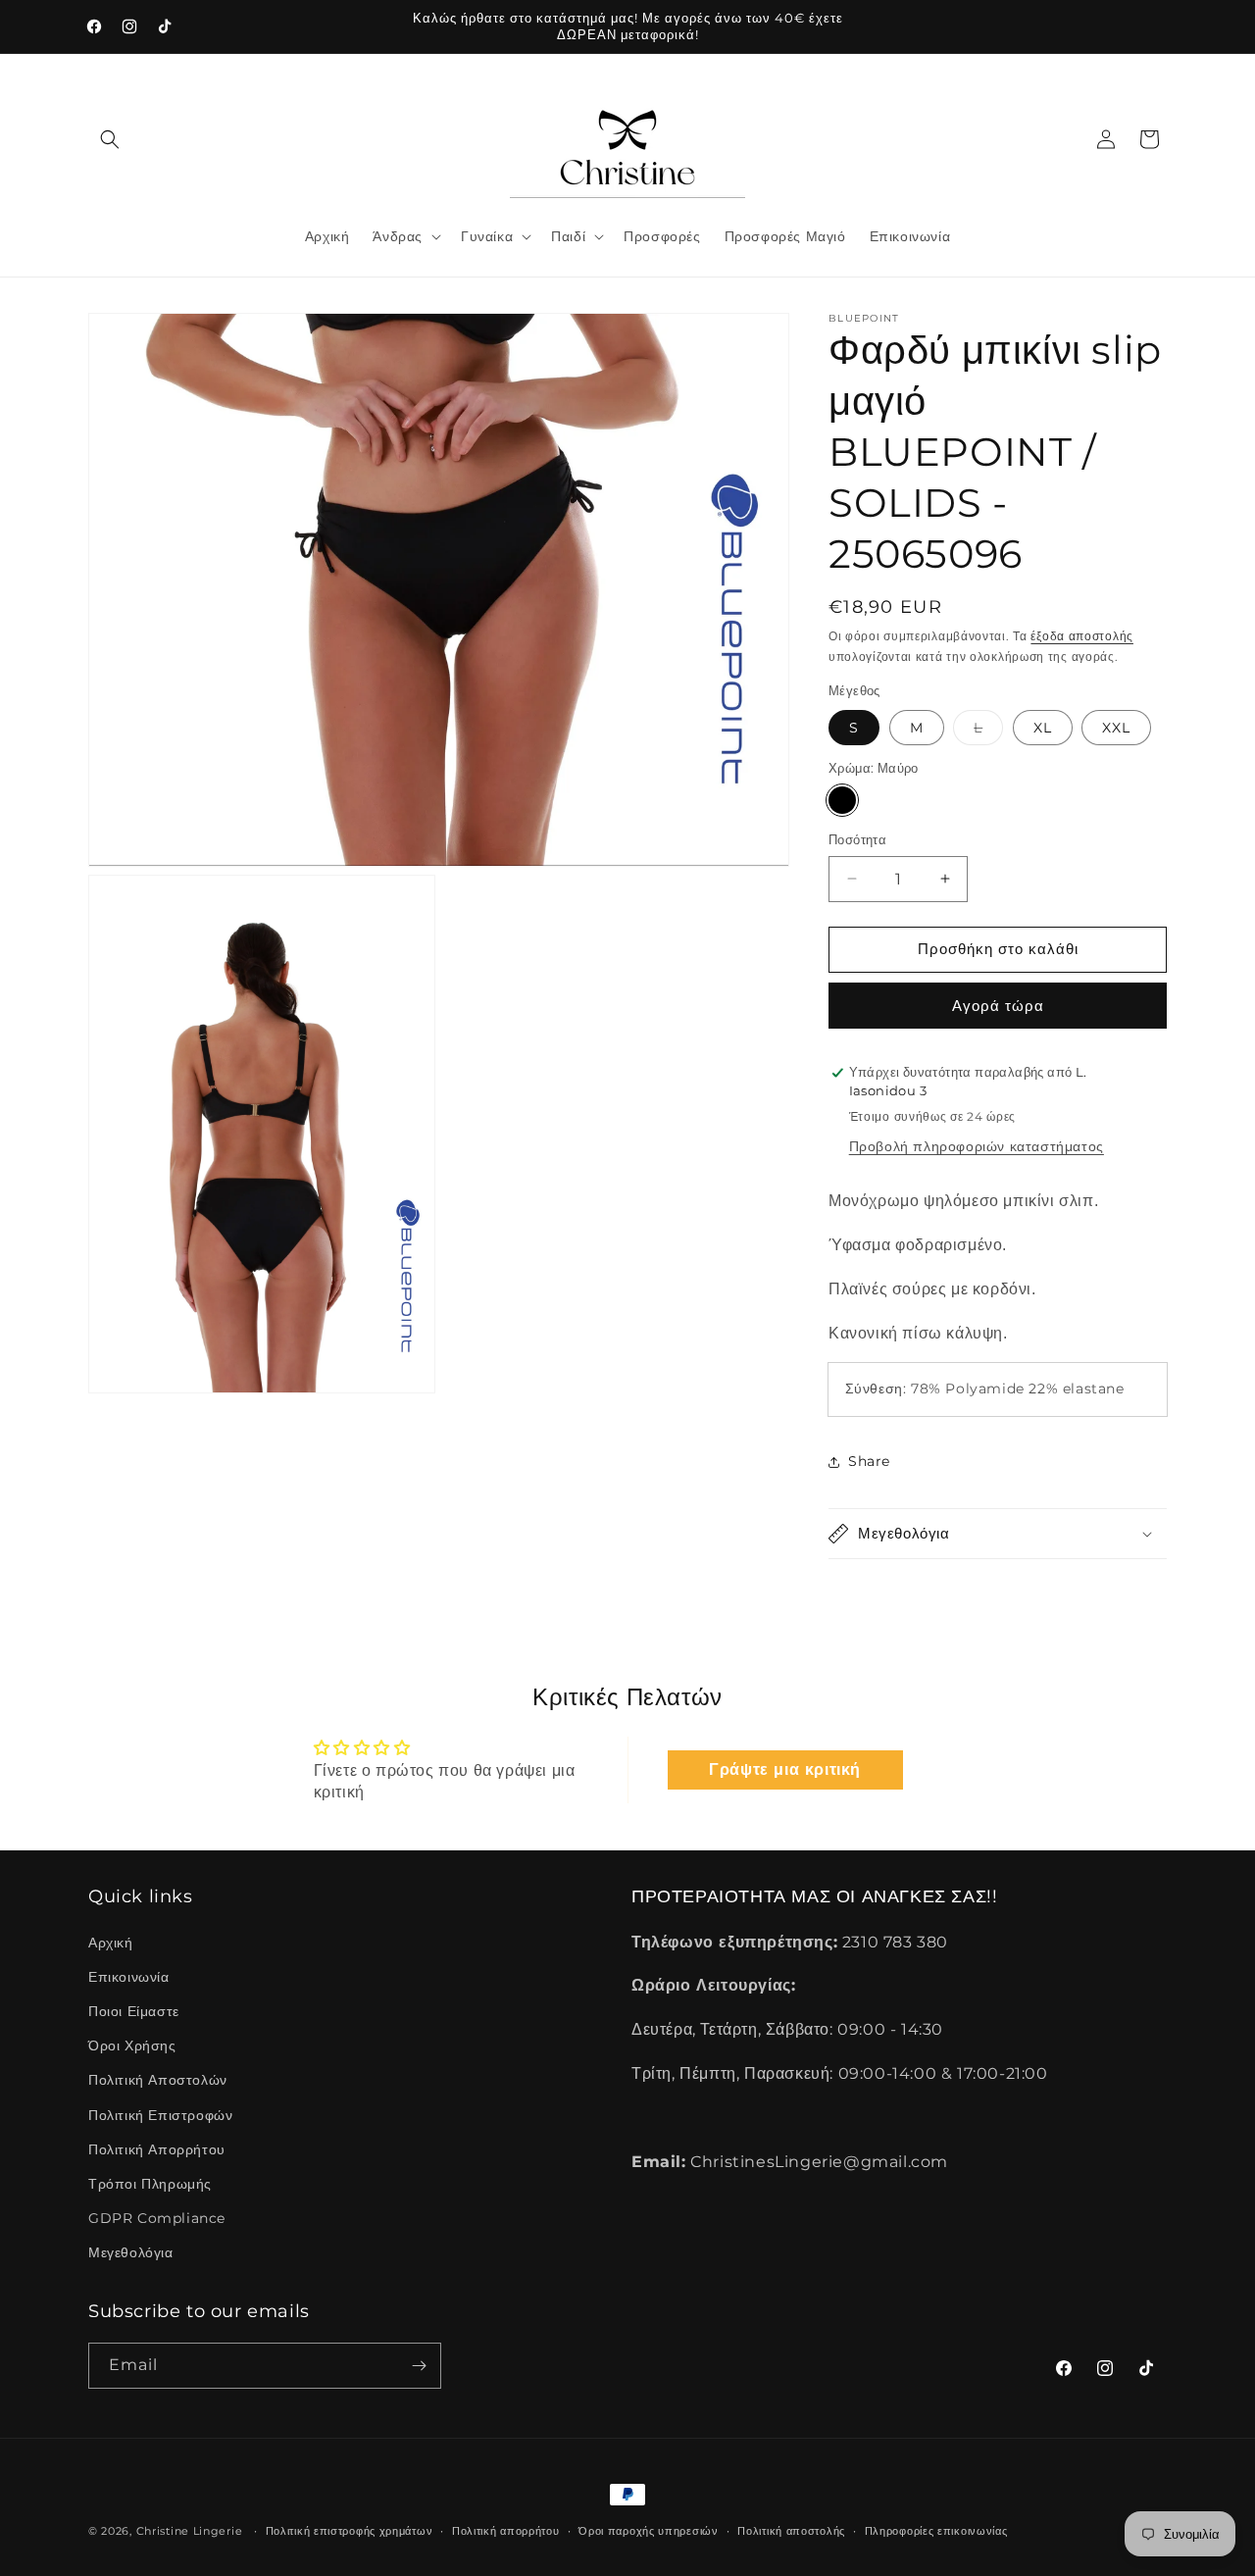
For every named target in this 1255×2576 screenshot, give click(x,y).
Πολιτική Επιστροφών (160, 2115)
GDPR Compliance (157, 2218)
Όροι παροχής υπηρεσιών (648, 2531)
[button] (110, 139)
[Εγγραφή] (419, 2366)
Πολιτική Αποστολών (158, 2080)
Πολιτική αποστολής (791, 2531)
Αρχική (111, 1943)
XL (1043, 728)
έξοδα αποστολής (1082, 636)
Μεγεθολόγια (131, 2252)
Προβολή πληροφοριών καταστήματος (977, 1146)
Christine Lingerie (190, 2531)
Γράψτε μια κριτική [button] (785, 1769)
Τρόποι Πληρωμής (150, 2184)
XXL (1116, 728)
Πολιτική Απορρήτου (157, 2149)
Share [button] (869, 1461)
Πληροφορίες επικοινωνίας (936, 2531)
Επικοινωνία (129, 1977)
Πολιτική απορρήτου (506, 2531)
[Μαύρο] (842, 800)
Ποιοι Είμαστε (134, 2011)
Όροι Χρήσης (132, 2046)
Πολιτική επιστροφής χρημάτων (350, 2531)
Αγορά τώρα (998, 1006)
